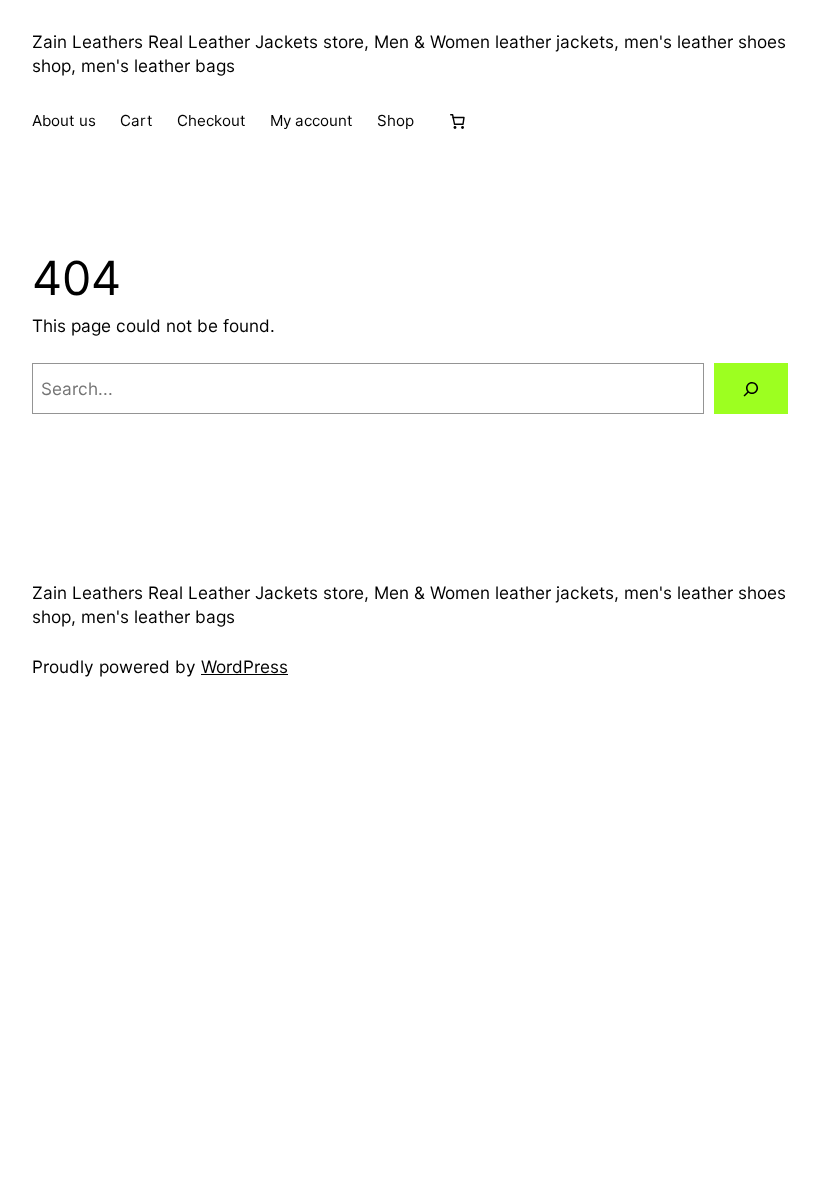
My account (311, 120)
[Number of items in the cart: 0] (457, 121)
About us (64, 120)
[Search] (751, 388)
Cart (136, 120)
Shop (395, 120)
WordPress (244, 666)
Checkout (211, 120)
